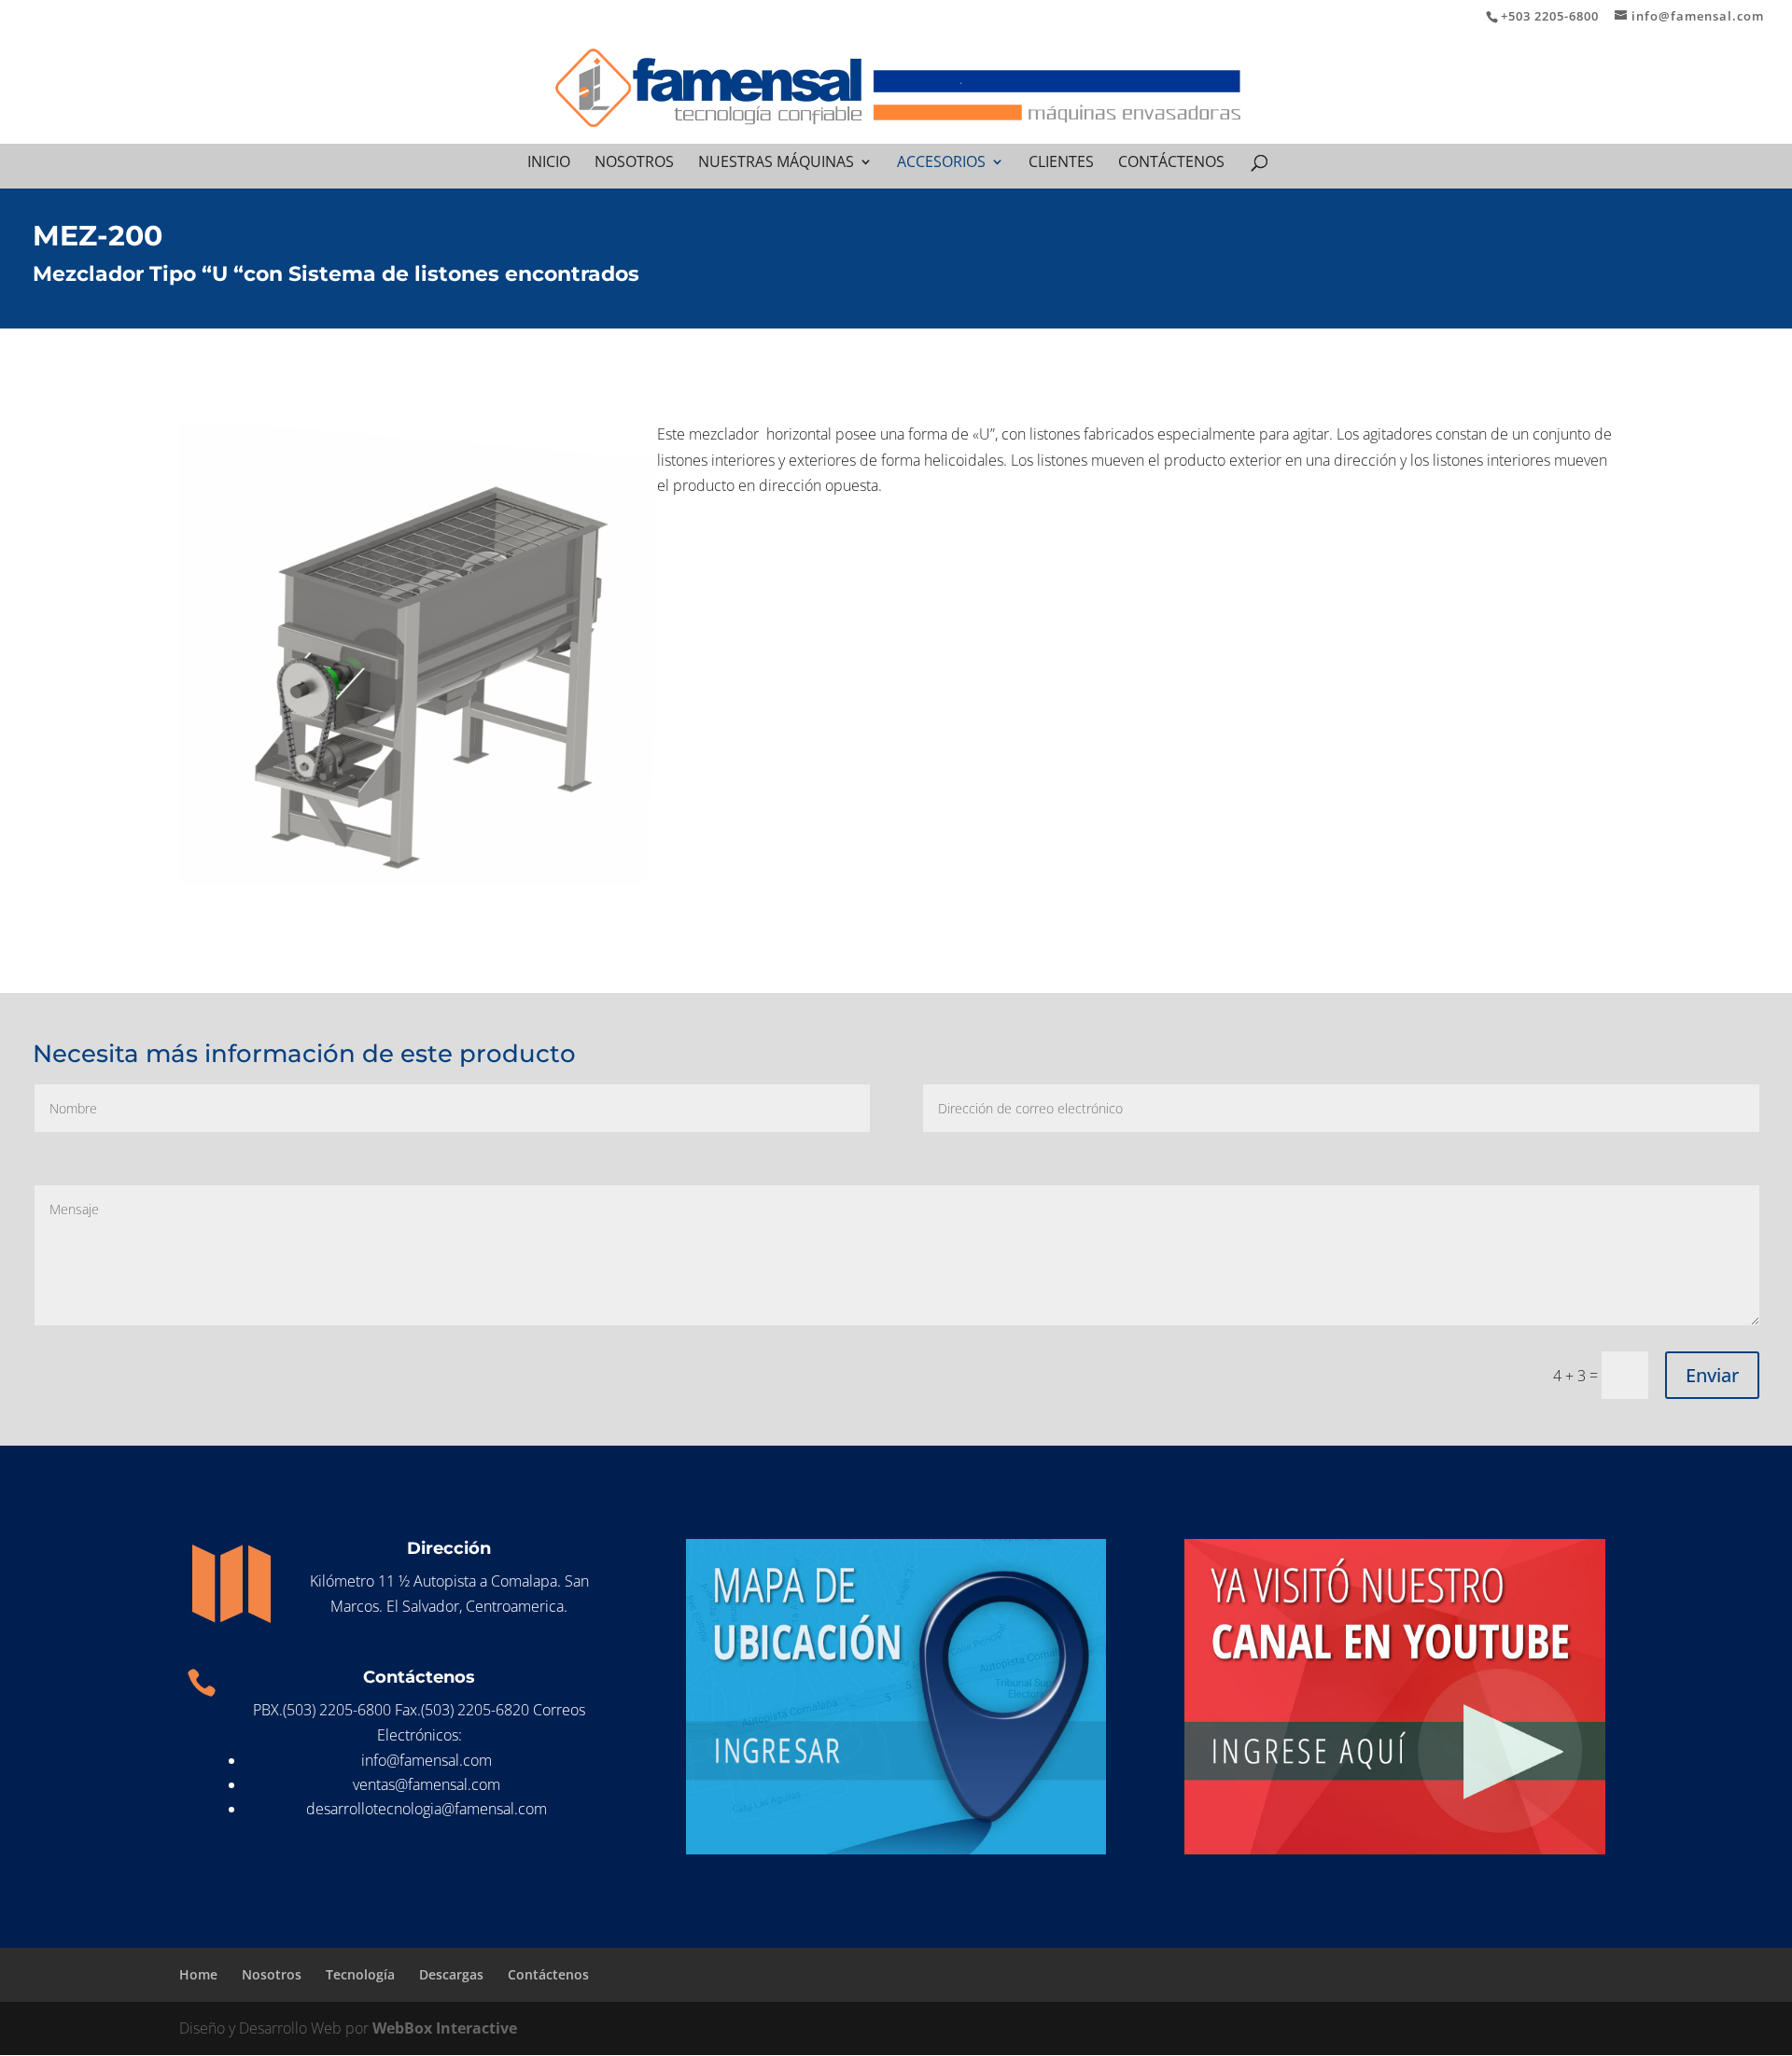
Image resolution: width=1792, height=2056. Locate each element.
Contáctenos (1171, 163)
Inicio (549, 163)
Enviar (1712, 1375)
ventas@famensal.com (427, 1784)
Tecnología (360, 1974)
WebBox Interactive (445, 2028)
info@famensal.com (427, 1760)
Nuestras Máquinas (776, 163)
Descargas (451, 1974)
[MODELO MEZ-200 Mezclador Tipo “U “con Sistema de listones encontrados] (418, 661)
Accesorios (941, 163)
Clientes (1061, 163)
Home (198, 1974)
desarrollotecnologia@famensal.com (427, 1809)
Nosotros (634, 163)
